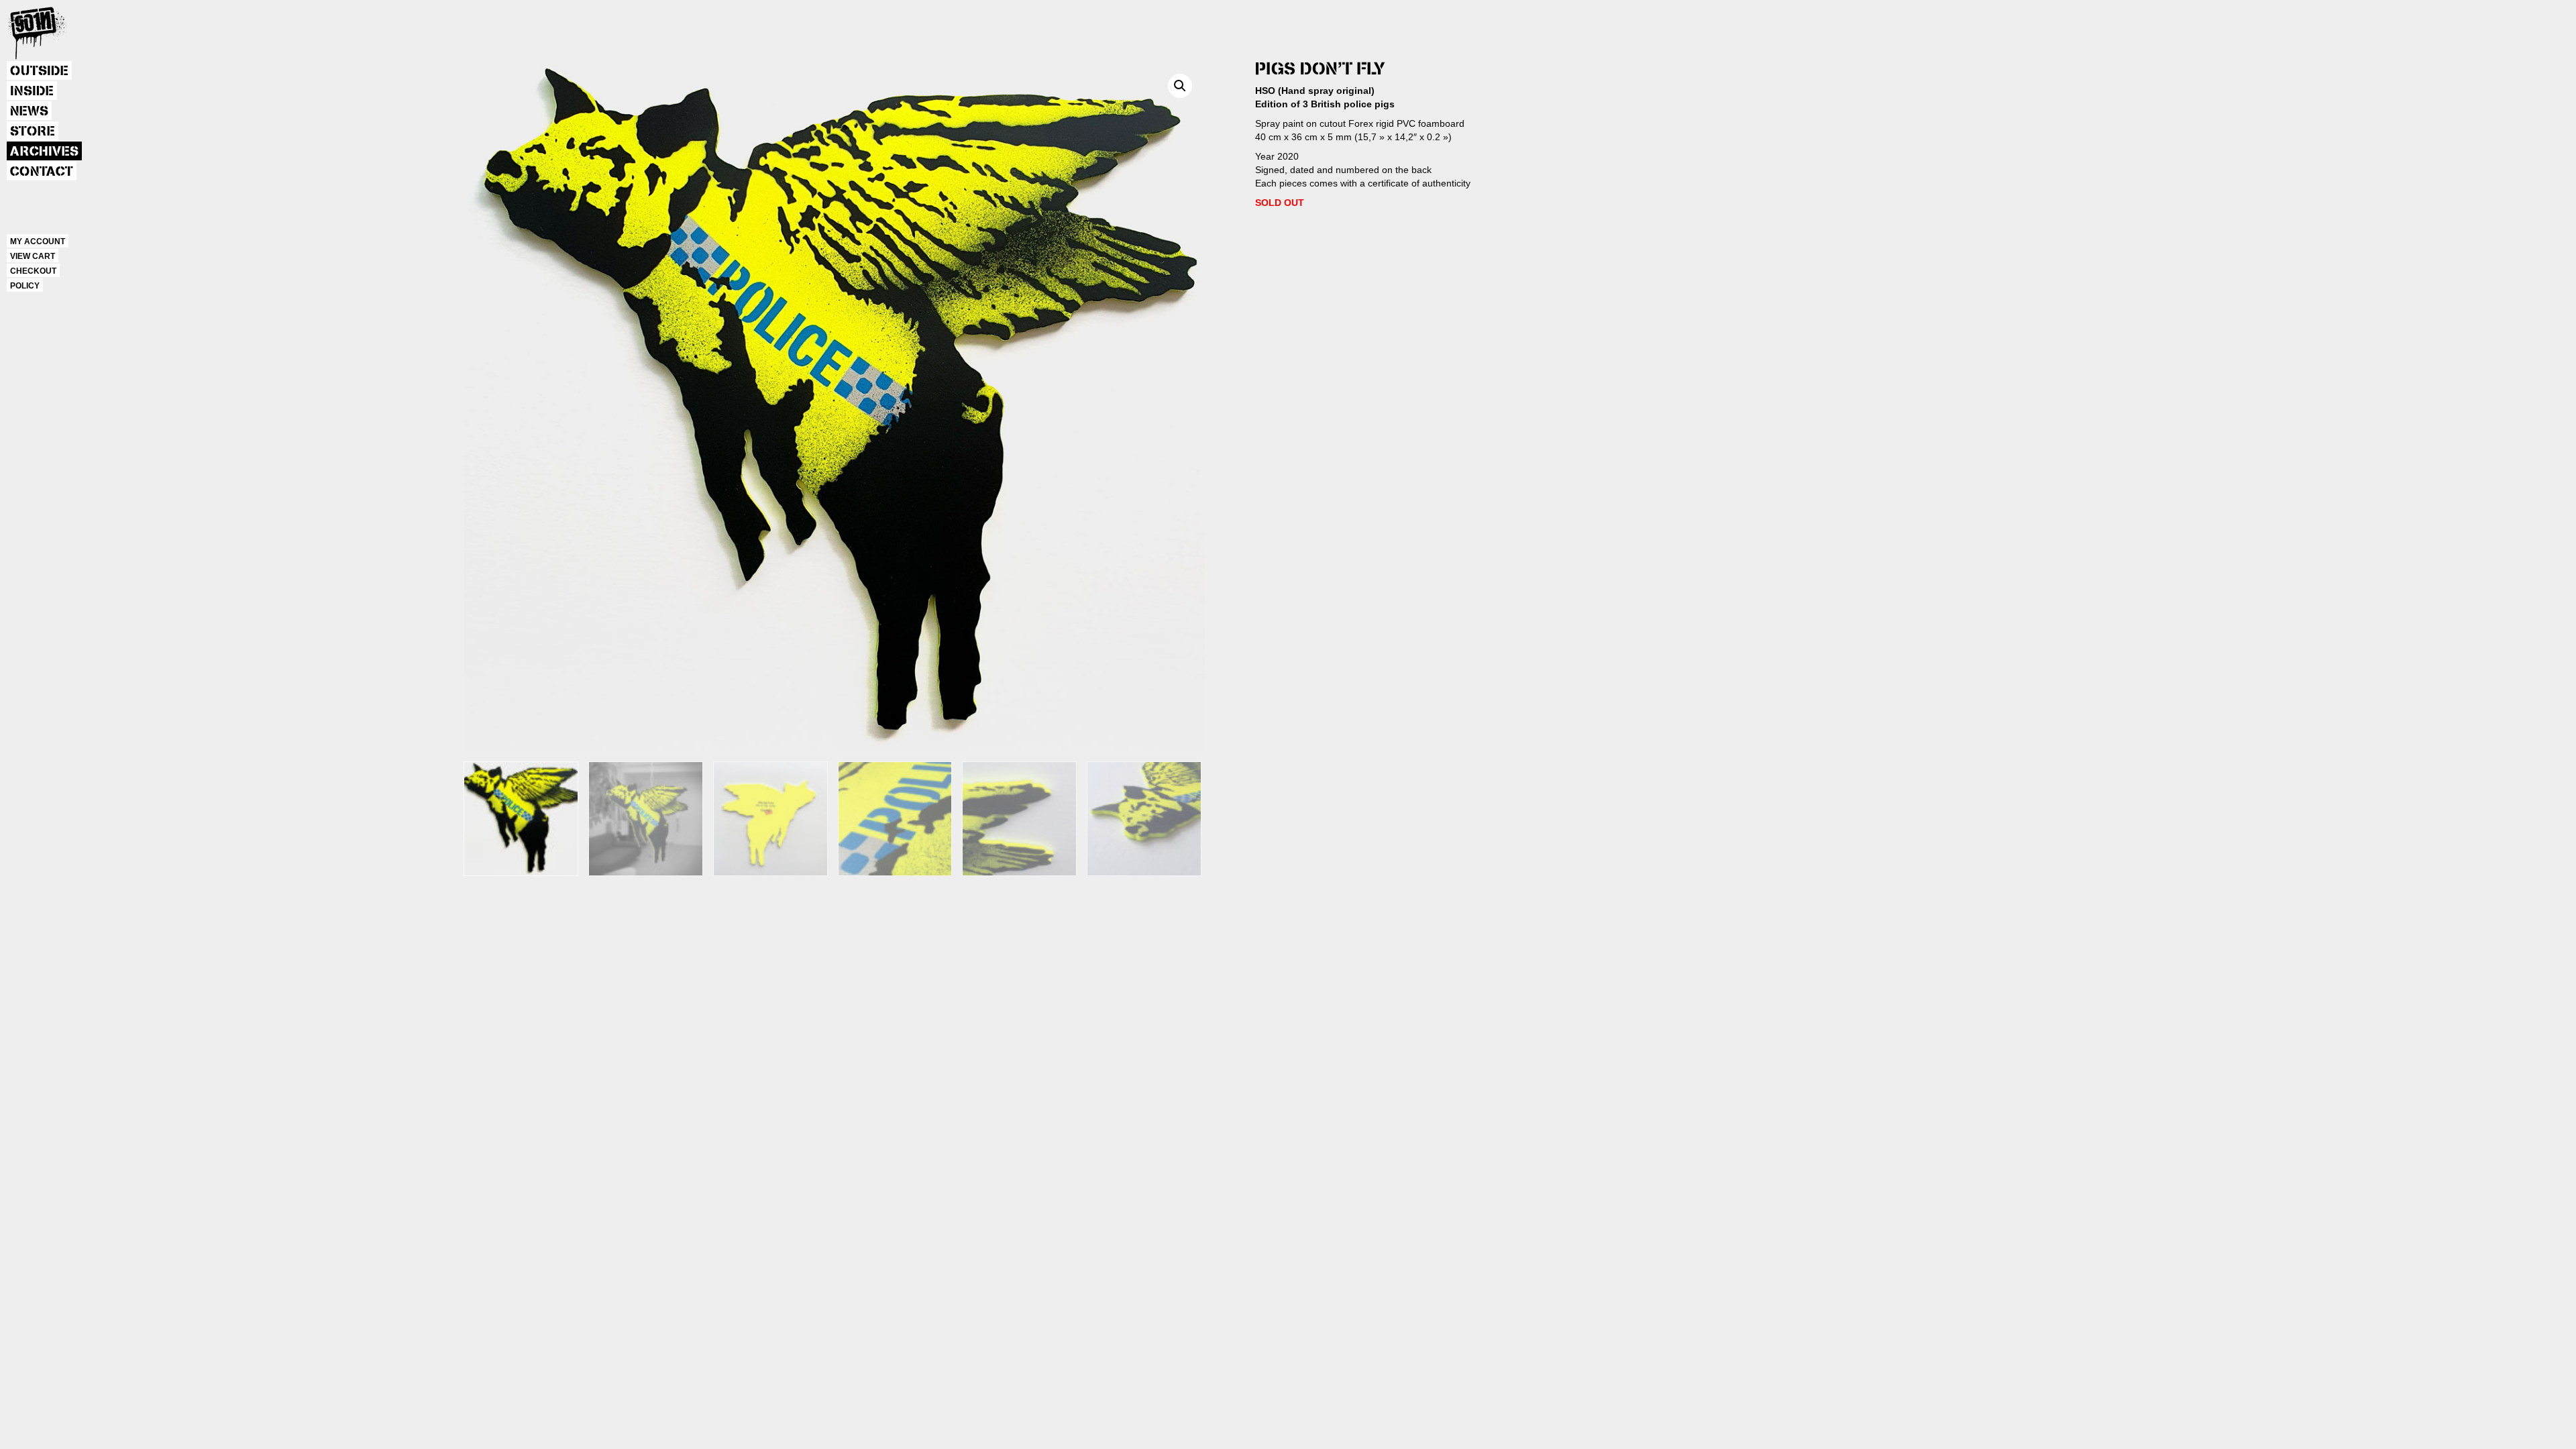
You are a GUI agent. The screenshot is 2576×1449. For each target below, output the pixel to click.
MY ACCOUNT (38, 241)
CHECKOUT (33, 271)
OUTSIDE (39, 71)
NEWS (29, 111)
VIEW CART (33, 256)
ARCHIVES (44, 152)
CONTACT (42, 172)
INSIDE (32, 91)
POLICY (25, 286)
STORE (33, 131)
